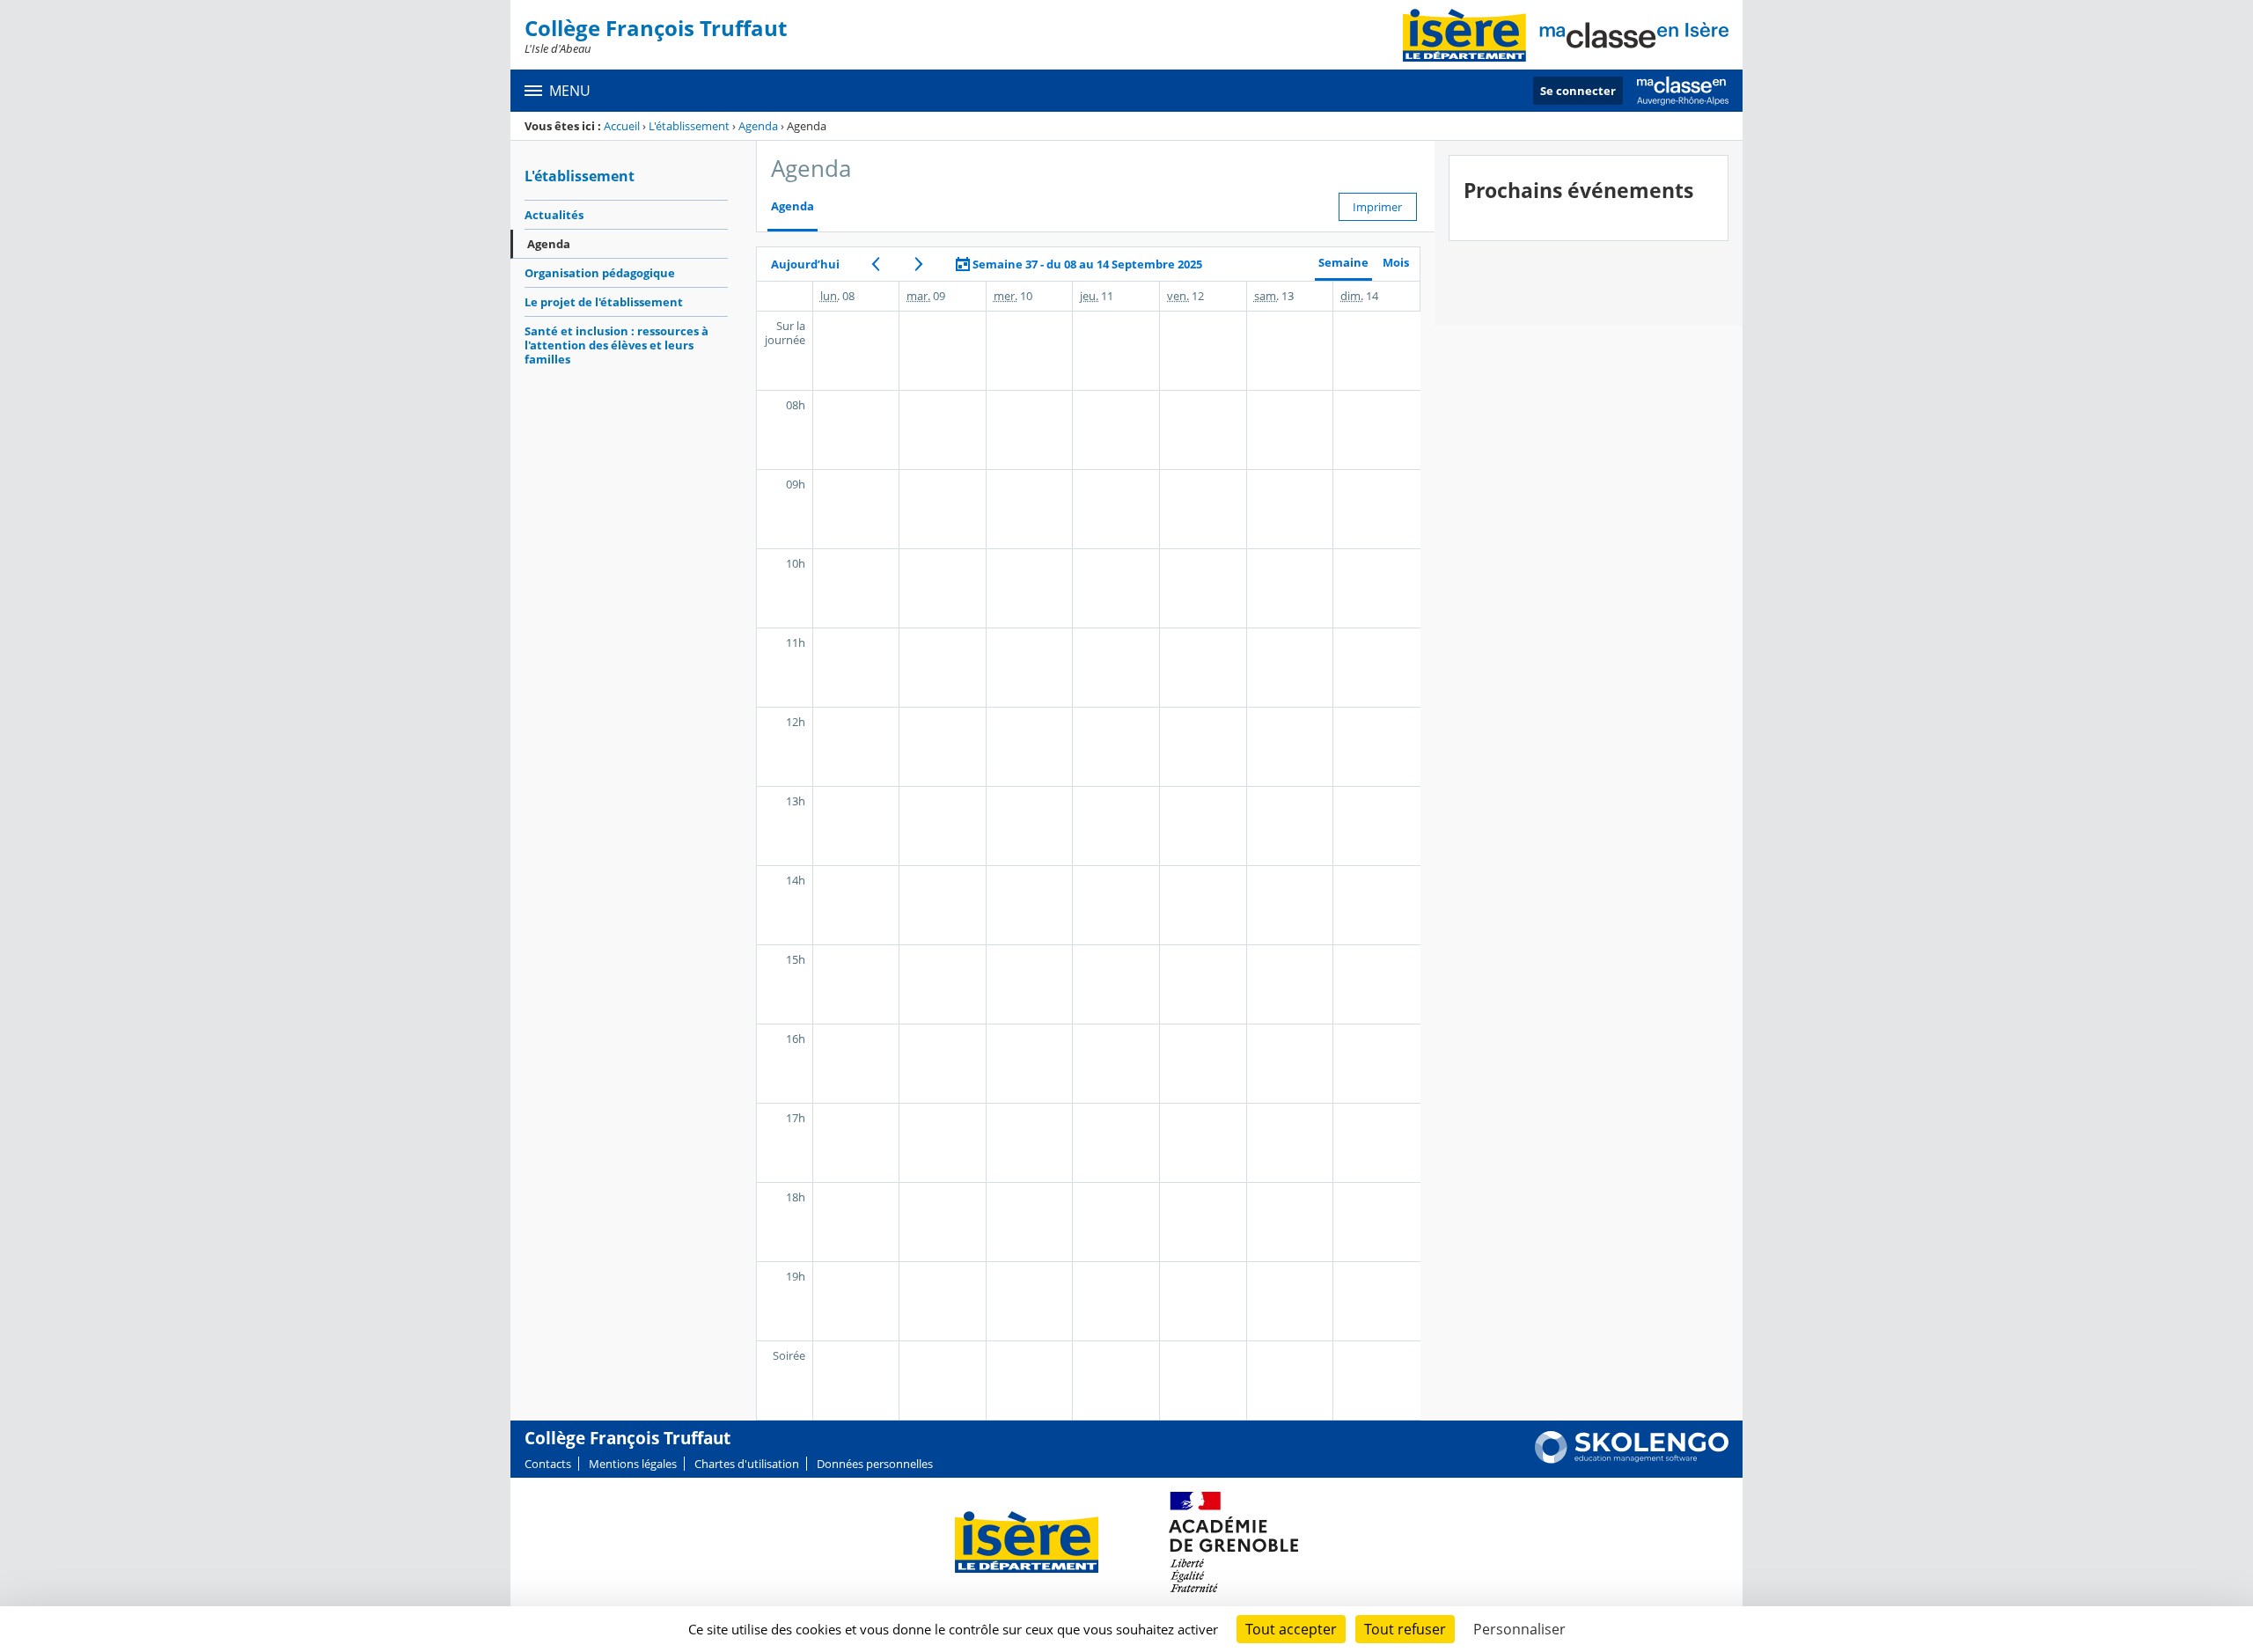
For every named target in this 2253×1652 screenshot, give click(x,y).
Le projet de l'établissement (604, 302)
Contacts (548, 1464)
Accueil (622, 126)
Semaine (1343, 263)
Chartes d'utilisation (747, 1464)
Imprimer (1377, 207)
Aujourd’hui (805, 264)
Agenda (758, 126)
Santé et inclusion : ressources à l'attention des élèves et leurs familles (616, 345)
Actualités (554, 215)
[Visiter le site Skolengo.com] (1632, 1459)
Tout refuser (1405, 1629)
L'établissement (689, 126)
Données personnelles (875, 1464)
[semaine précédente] (876, 264)
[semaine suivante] (919, 264)
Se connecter (1578, 91)
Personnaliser (1519, 1629)
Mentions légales (633, 1464)
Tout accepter (1291, 1629)
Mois (1396, 263)
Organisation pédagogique (600, 273)
